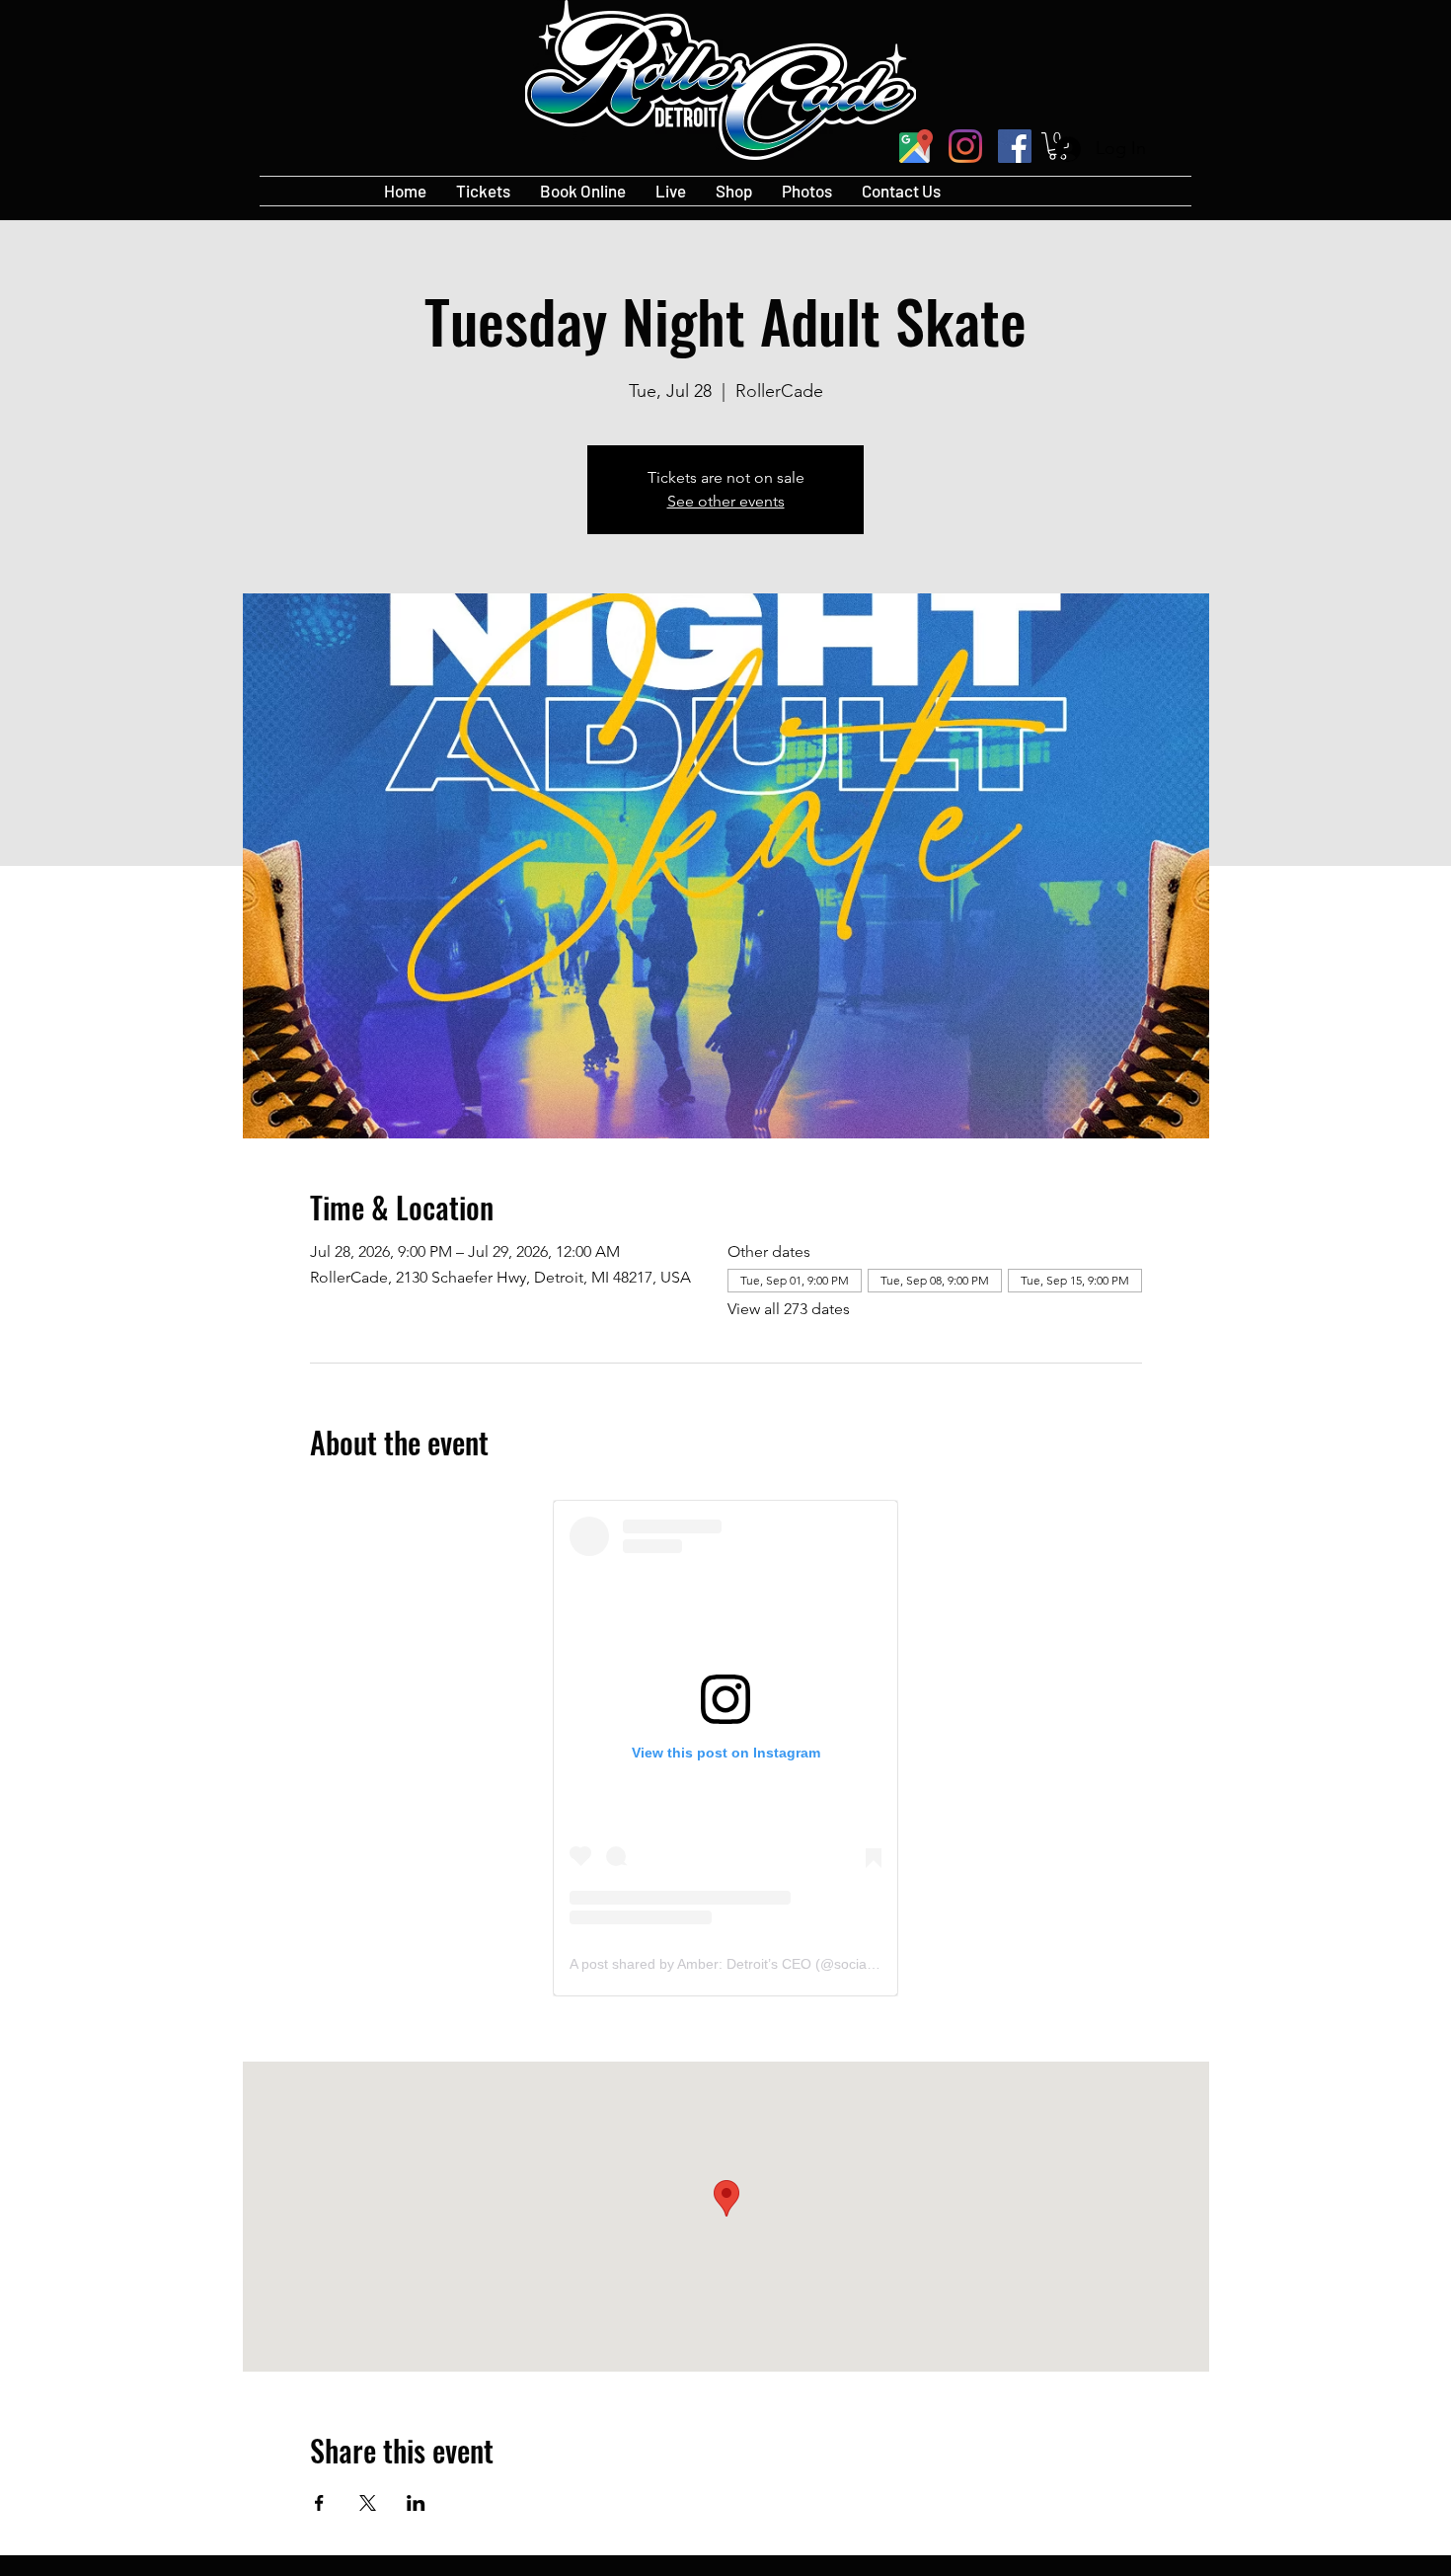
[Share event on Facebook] (319, 2503)
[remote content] (725, 1748)
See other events (726, 501)
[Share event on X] (368, 2503)
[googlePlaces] (916, 146)
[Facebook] (1015, 146)
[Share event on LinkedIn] (416, 2503)
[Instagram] (965, 146)
